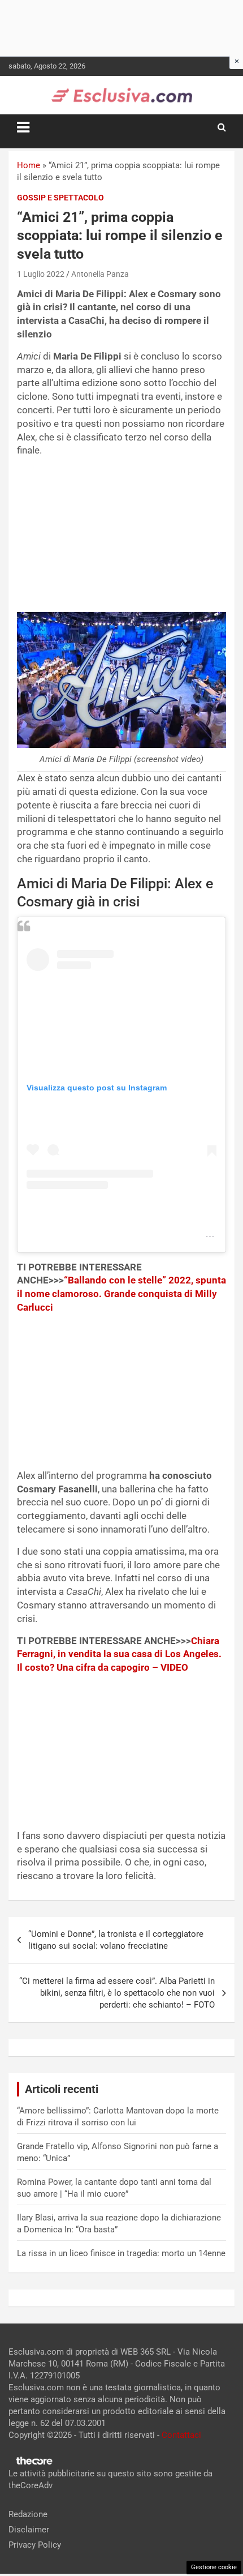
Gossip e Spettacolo (60, 198)
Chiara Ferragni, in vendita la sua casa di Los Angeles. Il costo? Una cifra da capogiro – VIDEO (119, 1654)
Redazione (28, 2514)
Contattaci (181, 2435)
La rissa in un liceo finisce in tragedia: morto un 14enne (121, 2253)
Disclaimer (29, 2530)
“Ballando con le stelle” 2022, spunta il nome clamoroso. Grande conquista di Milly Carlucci (121, 1294)
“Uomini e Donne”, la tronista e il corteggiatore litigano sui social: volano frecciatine (116, 1940)
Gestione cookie (214, 2567)
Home (29, 165)
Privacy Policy (35, 2545)
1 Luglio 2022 (41, 274)
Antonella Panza (100, 274)
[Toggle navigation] (23, 127)
